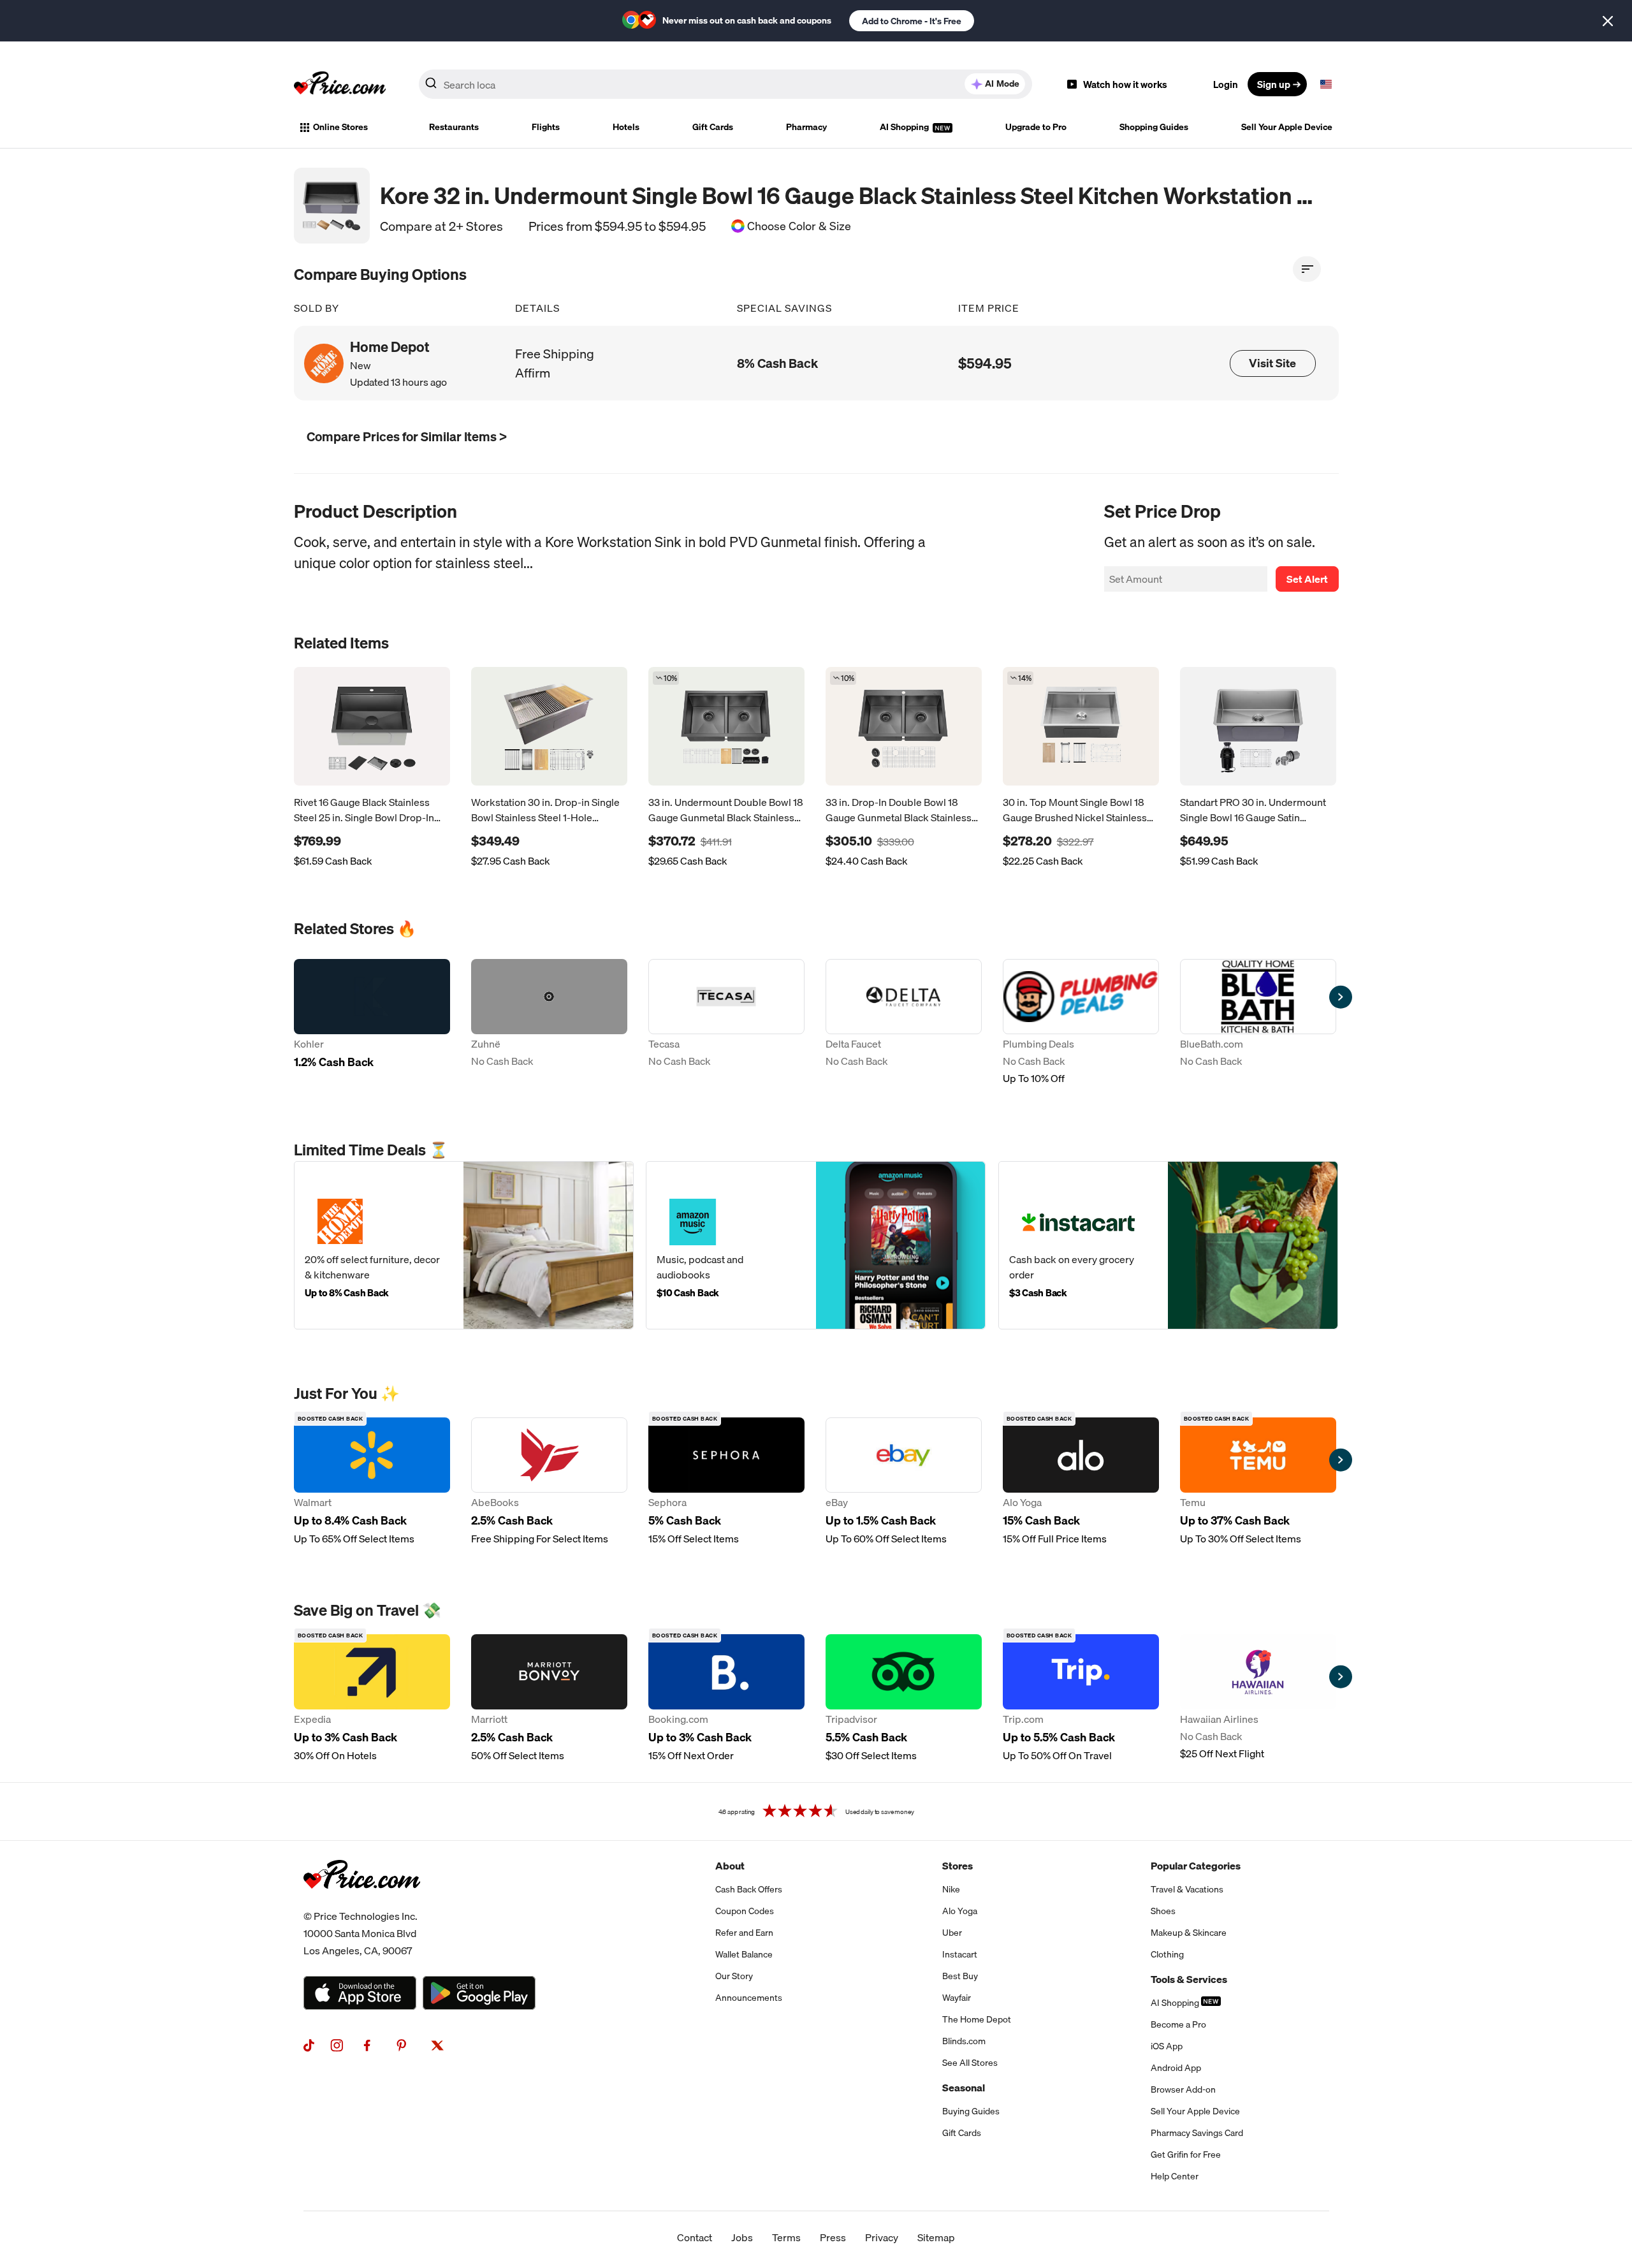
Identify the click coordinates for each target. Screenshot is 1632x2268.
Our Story (734, 1976)
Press (833, 2237)
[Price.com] (362, 1903)
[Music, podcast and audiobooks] (816, 1245)
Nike (951, 1889)
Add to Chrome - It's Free (912, 21)
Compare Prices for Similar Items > (407, 436)
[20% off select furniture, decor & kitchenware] (464, 1245)
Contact (695, 2237)
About (730, 1866)
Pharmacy (806, 127)
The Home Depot (977, 2019)
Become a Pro (1178, 2024)
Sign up (1274, 84)
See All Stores (970, 2063)
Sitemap (936, 2237)
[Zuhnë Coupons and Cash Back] (549, 1022)
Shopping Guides (1154, 127)
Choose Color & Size (799, 226)
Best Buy (960, 1976)
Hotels (626, 127)
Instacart (960, 1954)
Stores (958, 1866)
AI (1002, 84)
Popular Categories (1196, 1866)
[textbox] (1326, 84)
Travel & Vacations (1187, 1889)
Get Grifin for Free (1186, 2155)
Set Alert (1307, 579)
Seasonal (964, 2088)
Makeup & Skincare (1189, 1933)
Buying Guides (971, 2111)
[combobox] (725, 84)
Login (1226, 84)
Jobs (742, 2237)
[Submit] (431, 87)
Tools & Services (1189, 1979)
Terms (786, 2237)
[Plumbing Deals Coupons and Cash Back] (1081, 1022)
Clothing (1167, 1954)
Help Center (1175, 2176)
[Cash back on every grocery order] (1168, 1245)
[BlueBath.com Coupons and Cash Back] (1258, 1022)
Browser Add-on (1183, 2089)
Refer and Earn (744, 1933)
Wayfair (957, 1998)
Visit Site (1272, 363)
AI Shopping (905, 127)
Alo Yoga (960, 1911)
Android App (1176, 2068)
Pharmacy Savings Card (1197, 2133)
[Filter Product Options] (1307, 269)
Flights (546, 127)
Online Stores (340, 127)
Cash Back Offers (749, 1889)
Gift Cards (713, 127)
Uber (952, 1933)
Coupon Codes (745, 1911)
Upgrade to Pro (1036, 127)
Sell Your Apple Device (1287, 127)
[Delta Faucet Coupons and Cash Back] (904, 1022)
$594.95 (985, 363)
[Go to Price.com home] (340, 84)
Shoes (1163, 1911)
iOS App (1167, 2046)
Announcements (749, 1998)
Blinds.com (964, 2041)
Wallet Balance (744, 1954)
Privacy (882, 2237)
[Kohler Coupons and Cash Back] (372, 1022)
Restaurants (454, 127)
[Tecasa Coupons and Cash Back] (726, 1022)
